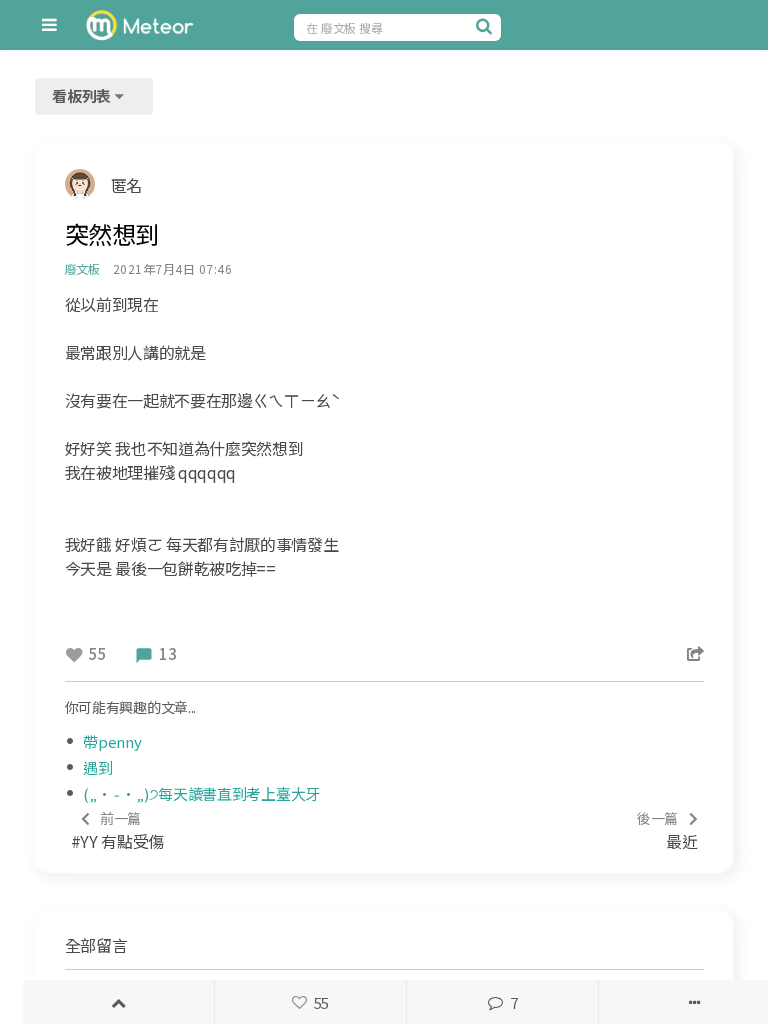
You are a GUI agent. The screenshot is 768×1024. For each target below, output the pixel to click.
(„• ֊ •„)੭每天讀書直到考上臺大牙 (201, 793)
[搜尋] (486, 26)
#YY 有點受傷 (117, 830)
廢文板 (82, 268)
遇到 (97, 767)
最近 (667, 830)
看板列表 (83, 95)
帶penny (112, 741)
